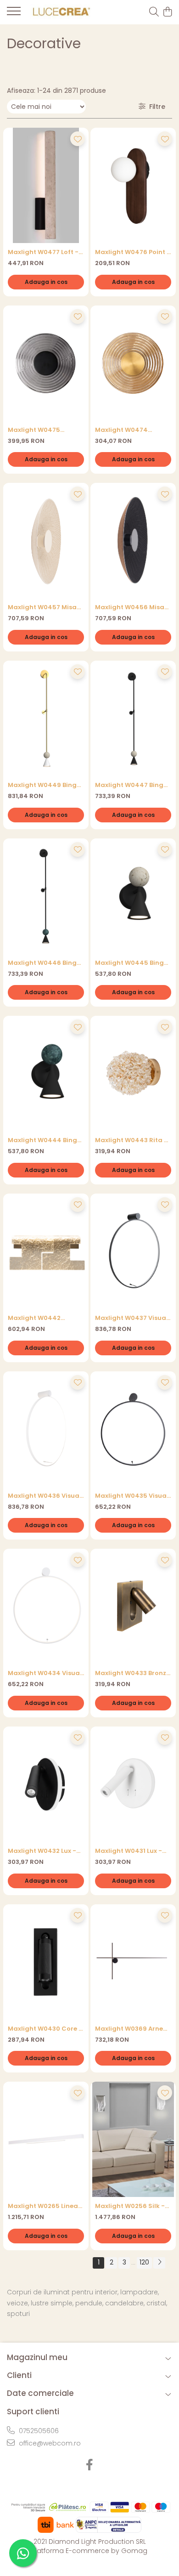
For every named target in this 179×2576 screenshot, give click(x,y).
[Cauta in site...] (154, 12)
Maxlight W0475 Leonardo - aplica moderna (37, 430)
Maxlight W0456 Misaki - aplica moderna (132, 607)
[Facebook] (90, 2465)
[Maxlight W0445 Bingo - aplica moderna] (133, 896)
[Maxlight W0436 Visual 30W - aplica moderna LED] (46, 1429)
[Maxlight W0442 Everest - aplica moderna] (46, 1251)
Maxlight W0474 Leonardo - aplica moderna (124, 430)
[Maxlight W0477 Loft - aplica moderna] (46, 185)
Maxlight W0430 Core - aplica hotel (45, 2029)
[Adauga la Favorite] (78, 139)
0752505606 (38, 2431)
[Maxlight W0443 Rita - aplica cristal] (133, 1073)
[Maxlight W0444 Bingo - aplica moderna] (46, 1073)
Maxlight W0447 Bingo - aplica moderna (131, 785)
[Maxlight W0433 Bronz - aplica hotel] (133, 1606)
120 (144, 2262)
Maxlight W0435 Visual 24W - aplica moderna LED (132, 1496)
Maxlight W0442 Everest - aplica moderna (34, 1318)
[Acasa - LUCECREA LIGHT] (60, 12)
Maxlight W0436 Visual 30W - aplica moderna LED (45, 1496)
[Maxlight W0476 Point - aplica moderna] (133, 185)
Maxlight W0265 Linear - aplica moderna (44, 2206)
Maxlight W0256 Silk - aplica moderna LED (130, 2206)
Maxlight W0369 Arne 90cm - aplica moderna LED (129, 2029)
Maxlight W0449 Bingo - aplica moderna (44, 785)
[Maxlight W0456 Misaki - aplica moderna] (133, 541)
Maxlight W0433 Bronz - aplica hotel (133, 1673)
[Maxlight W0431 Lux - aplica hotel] (133, 1784)
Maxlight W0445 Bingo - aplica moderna (131, 963)
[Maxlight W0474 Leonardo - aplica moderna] (133, 363)
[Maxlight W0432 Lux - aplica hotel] (46, 1784)
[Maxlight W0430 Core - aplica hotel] (46, 1962)
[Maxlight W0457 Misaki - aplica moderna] (46, 541)
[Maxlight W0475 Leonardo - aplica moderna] (46, 363)
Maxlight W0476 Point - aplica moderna (133, 252)
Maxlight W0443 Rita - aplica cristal (131, 1140)
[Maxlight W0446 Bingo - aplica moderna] (46, 896)
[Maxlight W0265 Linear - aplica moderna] (46, 2139)
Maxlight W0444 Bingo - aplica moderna (45, 1140)
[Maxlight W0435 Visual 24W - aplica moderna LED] (133, 1429)
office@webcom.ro (49, 2443)
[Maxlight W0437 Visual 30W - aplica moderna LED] (133, 1251)
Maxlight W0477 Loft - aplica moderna (43, 252)
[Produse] (14, 14)
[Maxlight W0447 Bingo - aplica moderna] (133, 718)
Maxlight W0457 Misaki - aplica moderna (45, 607)
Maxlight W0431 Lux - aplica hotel (129, 1851)
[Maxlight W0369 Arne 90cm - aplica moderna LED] (133, 1962)
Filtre (155, 107)
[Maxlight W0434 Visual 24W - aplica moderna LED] (46, 1606)
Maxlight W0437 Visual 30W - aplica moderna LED (131, 1318)
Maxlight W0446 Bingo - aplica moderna (44, 963)
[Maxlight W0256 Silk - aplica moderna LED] (133, 2139)
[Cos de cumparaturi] (167, 12)
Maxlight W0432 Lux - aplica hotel (42, 1851)
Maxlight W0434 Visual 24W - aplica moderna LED (45, 1673)
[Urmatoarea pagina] (159, 2263)
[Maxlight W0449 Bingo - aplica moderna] (46, 718)
